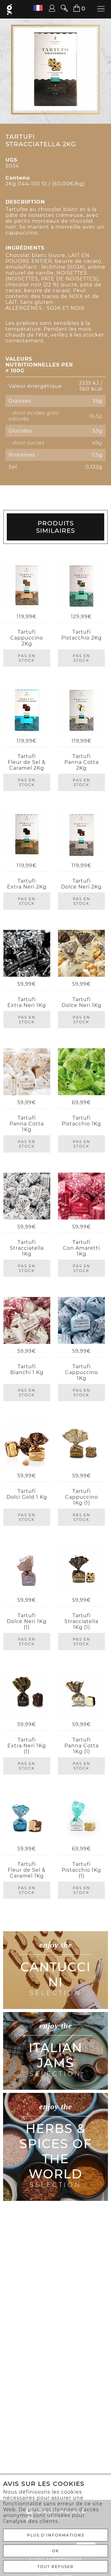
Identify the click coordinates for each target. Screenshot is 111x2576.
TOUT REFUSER (55, 2567)
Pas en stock (27, 658)
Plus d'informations (56, 2535)
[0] (73, 8)
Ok (56, 2551)
